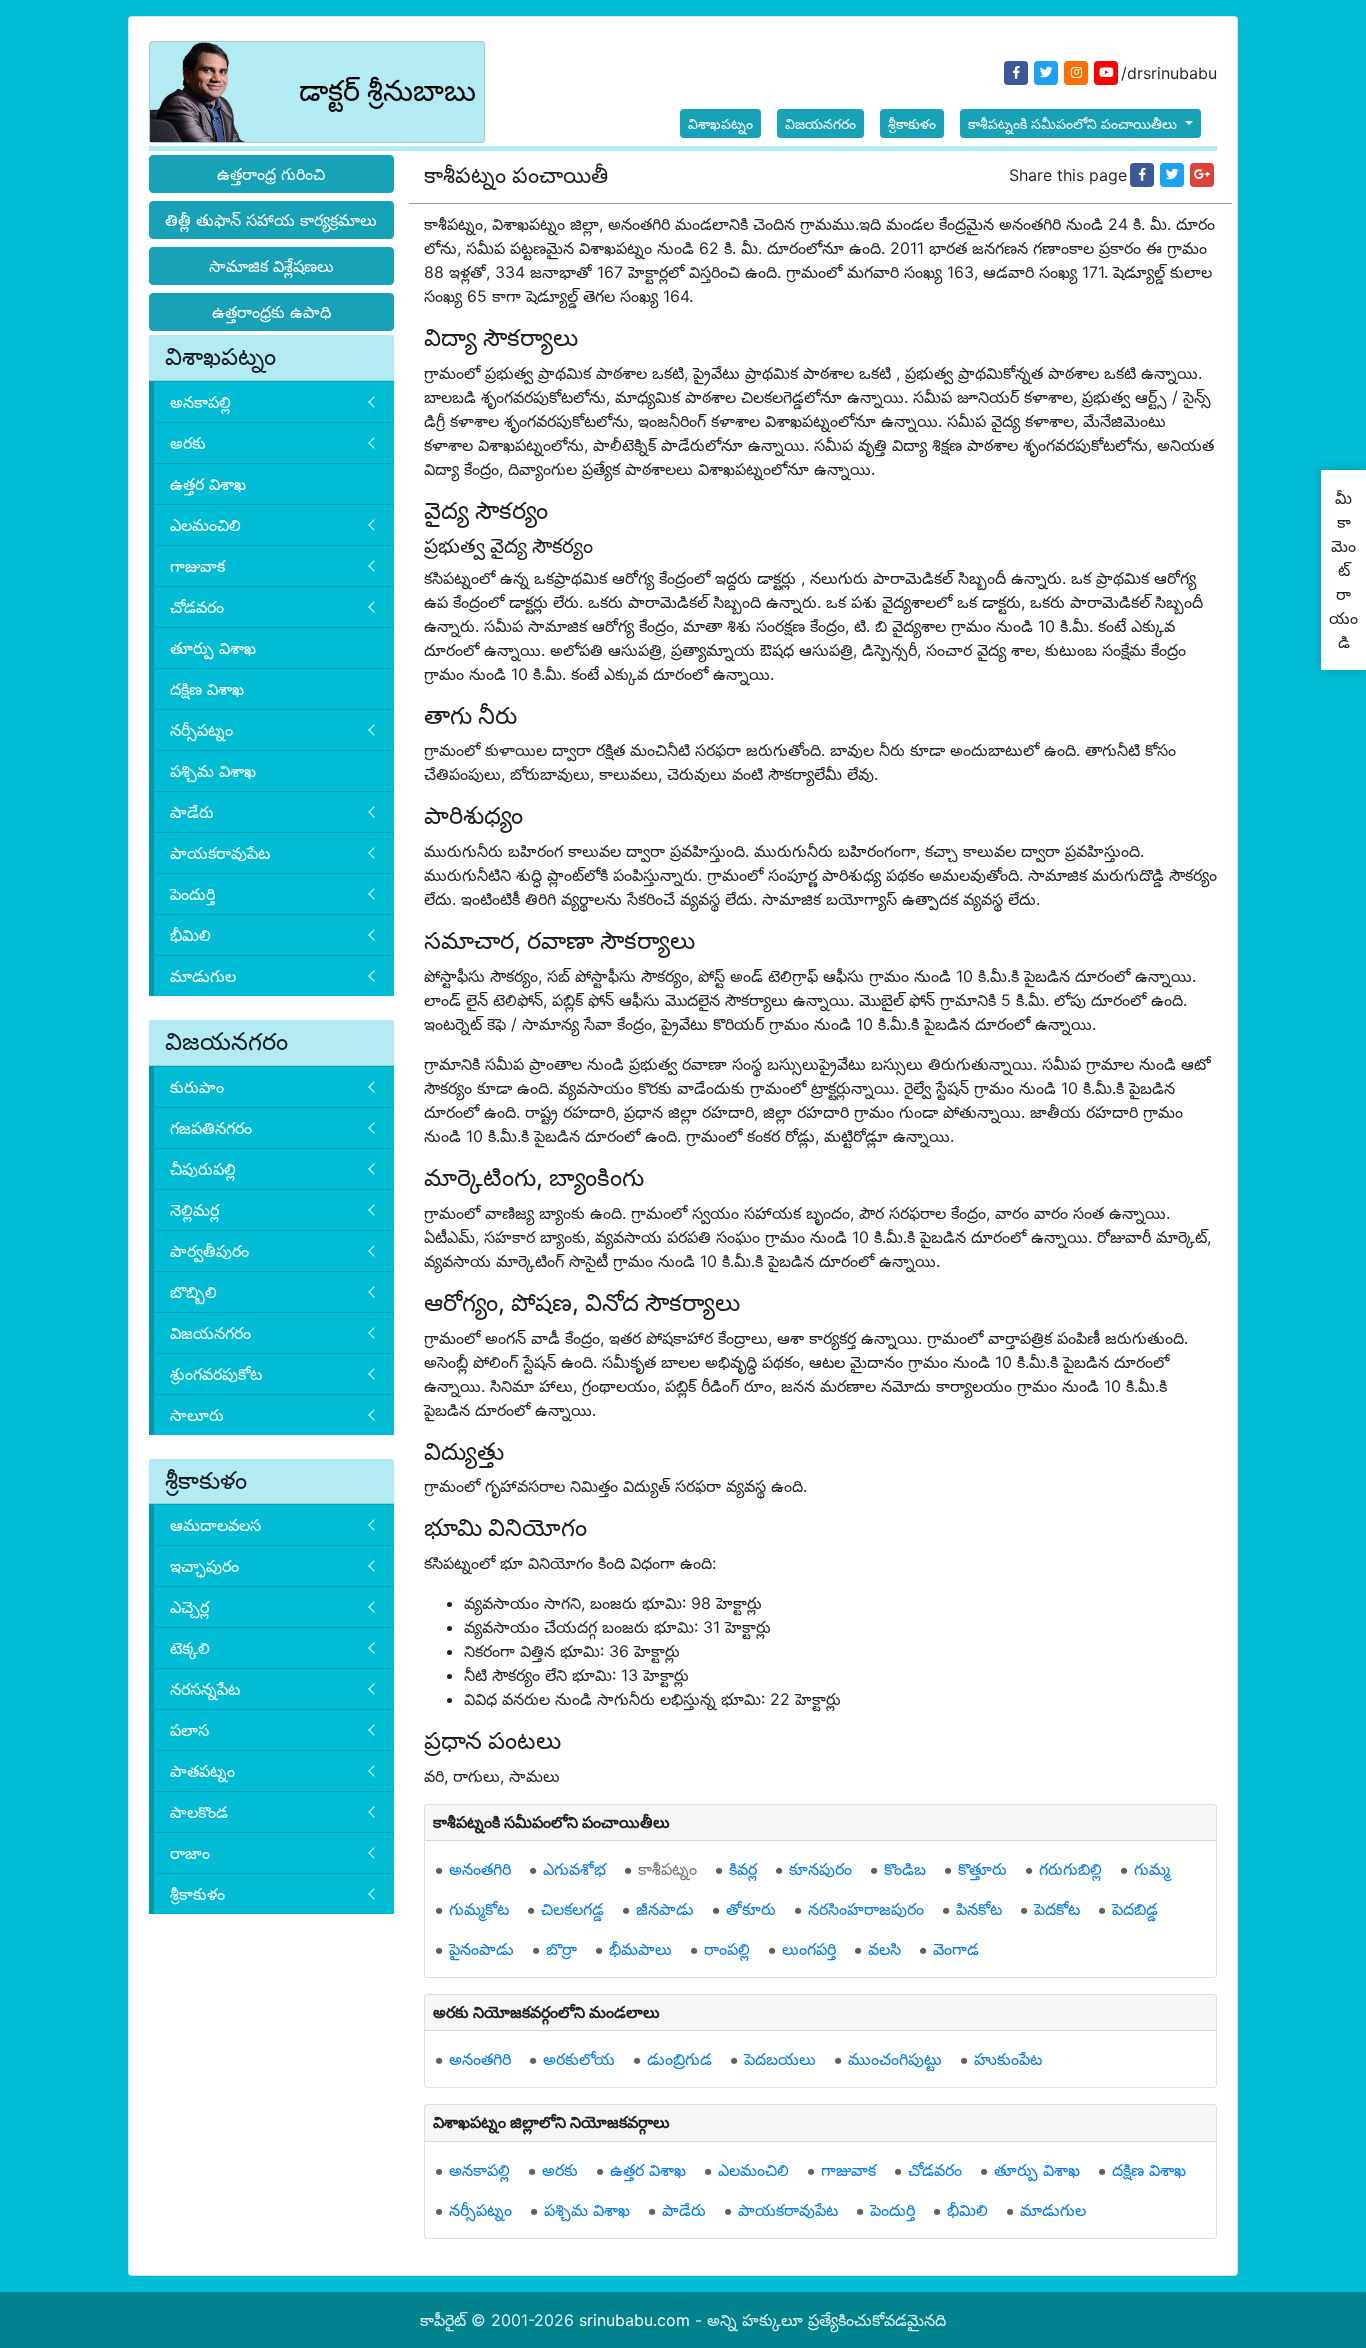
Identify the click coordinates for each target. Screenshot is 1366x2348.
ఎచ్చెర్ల (189, 1607)
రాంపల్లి (727, 1949)
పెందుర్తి (192, 894)
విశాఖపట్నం (720, 123)
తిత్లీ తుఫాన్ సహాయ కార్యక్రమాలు (271, 220)
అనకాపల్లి (200, 402)
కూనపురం (820, 1869)
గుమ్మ (1152, 1869)
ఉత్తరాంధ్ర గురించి (271, 174)
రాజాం (190, 1853)
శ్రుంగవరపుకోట (216, 1374)
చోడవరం (197, 607)
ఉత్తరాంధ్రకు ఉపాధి (271, 312)
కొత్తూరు (982, 1869)
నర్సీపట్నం (201, 730)
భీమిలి (190, 935)
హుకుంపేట (1008, 2059)
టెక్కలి (190, 1648)
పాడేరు (192, 812)
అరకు (188, 443)
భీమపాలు (640, 1949)
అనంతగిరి (480, 1869)
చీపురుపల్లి (203, 1169)
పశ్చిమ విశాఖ (213, 771)
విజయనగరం (820, 123)
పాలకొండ (199, 1812)
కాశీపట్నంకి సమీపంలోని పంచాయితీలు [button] (1074, 123)
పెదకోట (1057, 1909)
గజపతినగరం (211, 1128)
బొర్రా (561, 1949)
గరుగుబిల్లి (1070, 1869)
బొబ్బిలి (193, 1292)
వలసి (884, 1949)
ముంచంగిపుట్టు (895, 2059)
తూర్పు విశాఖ (213, 648)
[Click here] (1142, 175)
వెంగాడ (956, 1949)
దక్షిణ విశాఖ (207, 689)
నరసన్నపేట (205, 1689)
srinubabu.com (634, 2320)
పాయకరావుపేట (220, 853)
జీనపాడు (665, 1909)
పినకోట (979, 1909)
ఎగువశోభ (574, 1869)
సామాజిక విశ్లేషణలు (271, 266)
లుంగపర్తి (809, 1949)
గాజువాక (197, 566)
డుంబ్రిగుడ (679, 2059)
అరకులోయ (579, 2059)
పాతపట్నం (202, 1771)
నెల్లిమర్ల (194, 1210)
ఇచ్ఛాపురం (204, 1566)
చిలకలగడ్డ (572, 1909)
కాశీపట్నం (667, 1869)
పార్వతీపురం (209, 1251)
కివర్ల (743, 1869)
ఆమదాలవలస (215, 1525)
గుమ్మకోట (479, 1909)
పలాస (189, 1730)
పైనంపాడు (481, 1949)
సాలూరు (197, 1415)
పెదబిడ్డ (1135, 1909)
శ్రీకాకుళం (912, 123)
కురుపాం (197, 1087)
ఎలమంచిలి (205, 525)
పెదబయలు (780, 2059)
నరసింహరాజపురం (866, 1909)
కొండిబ (905, 1869)
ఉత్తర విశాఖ (208, 484)
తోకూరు (751, 1909)
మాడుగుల (203, 976)
